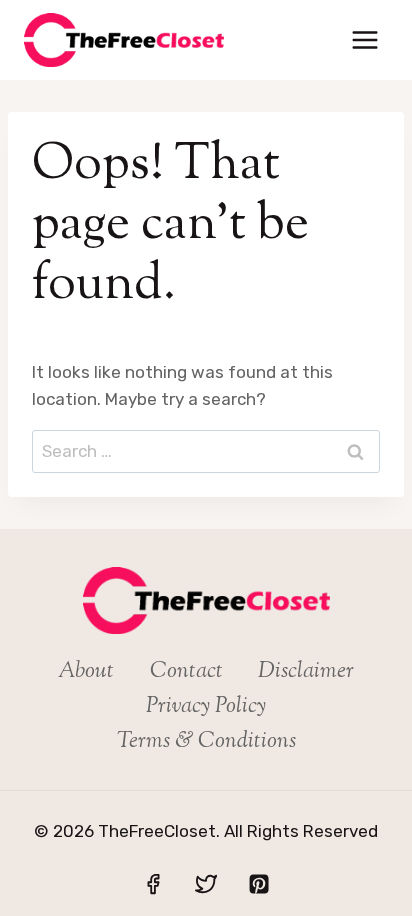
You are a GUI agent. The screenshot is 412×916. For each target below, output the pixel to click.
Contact (186, 672)
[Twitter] (206, 884)
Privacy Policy (206, 707)
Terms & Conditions (206, 742)
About (86, 672)
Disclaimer (306, 672)
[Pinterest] (259, 884)
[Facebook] (153, 884)
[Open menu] (364, 39)
